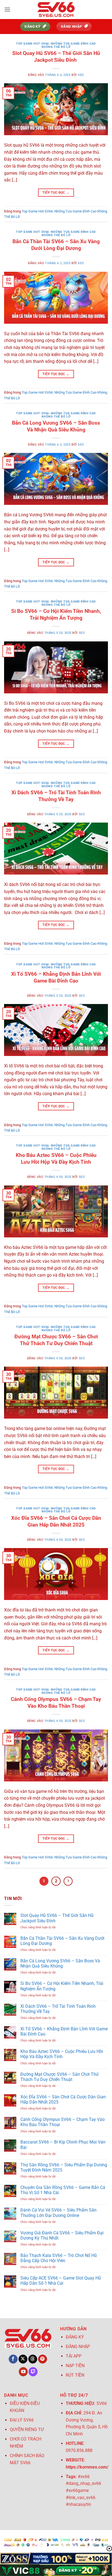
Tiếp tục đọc (56, 193)
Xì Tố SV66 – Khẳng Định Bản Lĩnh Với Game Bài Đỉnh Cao (56, 977)
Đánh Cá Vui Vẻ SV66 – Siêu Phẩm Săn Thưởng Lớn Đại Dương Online (58, 2213)
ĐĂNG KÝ (75, 2337)
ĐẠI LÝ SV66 (22, 2420)
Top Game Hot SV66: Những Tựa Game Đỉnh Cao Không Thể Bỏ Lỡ (56, 45)
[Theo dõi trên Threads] (33, 2359)
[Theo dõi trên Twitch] (33, 2372)
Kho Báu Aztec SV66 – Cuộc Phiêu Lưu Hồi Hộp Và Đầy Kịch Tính (56, 1159)
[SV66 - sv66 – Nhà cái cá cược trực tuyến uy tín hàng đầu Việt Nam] (56, 10)
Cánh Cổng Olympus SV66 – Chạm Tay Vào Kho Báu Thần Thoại (56, 1703)
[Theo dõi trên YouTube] (23, 2372)
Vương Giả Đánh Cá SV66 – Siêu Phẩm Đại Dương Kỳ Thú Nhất (62, 2235)
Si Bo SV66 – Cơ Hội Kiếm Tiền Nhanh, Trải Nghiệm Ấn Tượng (56, 614)
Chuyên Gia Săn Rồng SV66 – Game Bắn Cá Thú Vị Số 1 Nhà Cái (63, 2190)
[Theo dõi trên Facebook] (13, 2359)
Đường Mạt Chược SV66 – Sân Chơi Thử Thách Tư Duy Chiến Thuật (56, 1340)
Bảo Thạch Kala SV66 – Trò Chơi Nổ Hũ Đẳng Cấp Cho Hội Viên (59, 2258)
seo (81, 75)
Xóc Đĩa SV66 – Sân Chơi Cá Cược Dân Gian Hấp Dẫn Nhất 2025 (56, 1521)
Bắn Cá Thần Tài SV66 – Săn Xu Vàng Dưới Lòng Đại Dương (56, 245)
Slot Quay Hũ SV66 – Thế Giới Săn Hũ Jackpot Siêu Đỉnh (56, 57)
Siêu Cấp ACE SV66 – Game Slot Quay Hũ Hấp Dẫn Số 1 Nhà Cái (61, 2281)
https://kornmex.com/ (87, 2467)
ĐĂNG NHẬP (78, 2347)
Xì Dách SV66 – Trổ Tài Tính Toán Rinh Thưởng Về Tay (56, 796)
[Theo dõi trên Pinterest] (43, 2359)
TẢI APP (74, 2356)
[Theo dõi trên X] (23, 2359)
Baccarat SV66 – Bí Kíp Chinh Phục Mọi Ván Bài (63, 2145)
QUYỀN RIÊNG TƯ (27, 2430)
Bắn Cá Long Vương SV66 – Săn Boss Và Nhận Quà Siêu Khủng (56, 426)
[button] (7, 9)
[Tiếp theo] (68, 1881)
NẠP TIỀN (75, 2366)
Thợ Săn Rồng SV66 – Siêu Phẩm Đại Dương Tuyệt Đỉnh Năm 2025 (64, 2167)
